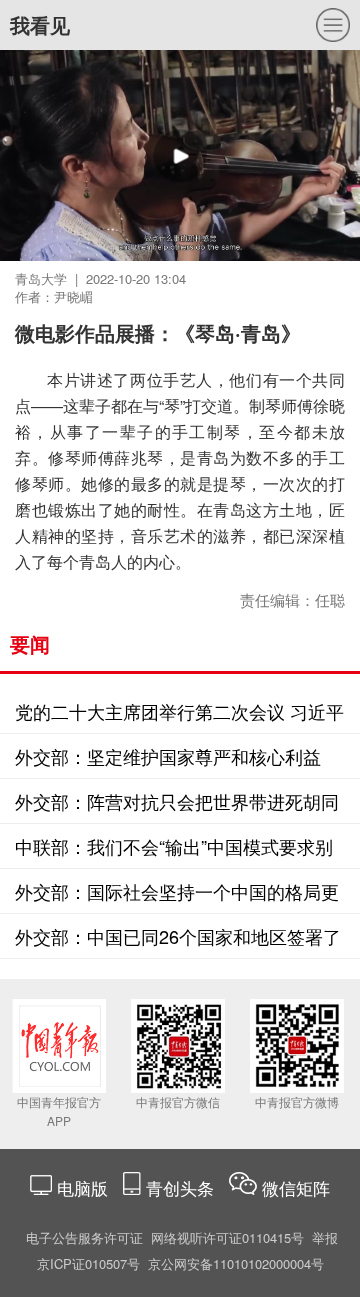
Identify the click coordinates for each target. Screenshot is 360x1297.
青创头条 (182, 1187)
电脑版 (82, 1187)
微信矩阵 (296, 1187)
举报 (325, 1237)
